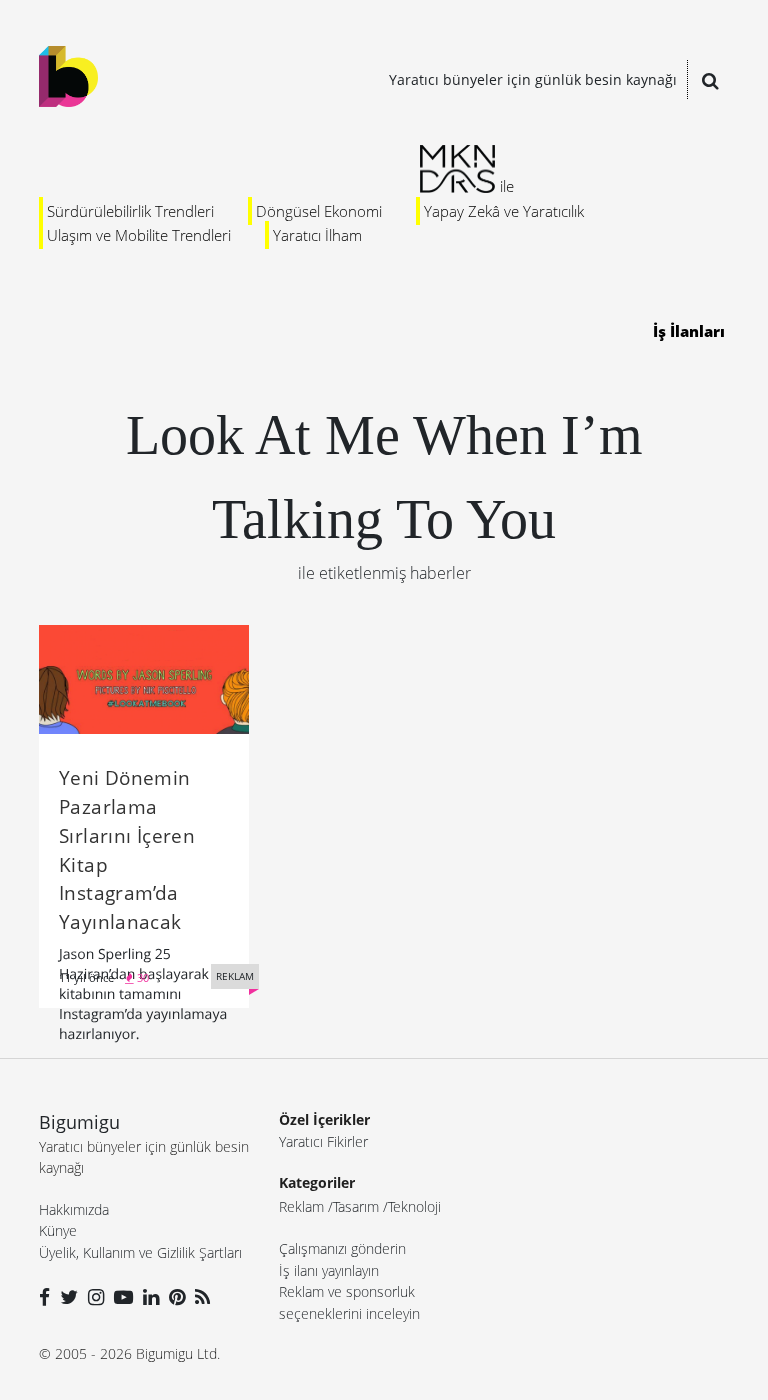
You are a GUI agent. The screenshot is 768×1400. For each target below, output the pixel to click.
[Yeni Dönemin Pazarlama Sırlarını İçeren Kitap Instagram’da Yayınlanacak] (144, 678)
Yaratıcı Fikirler (323, 1141)
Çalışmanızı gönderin (342, 1248)
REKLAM (235, 976)
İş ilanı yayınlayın (329, 1270)
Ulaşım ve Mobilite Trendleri (139, 235)
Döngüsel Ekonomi (319, 211)
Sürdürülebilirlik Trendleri (130, 211)
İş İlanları (689, 331)
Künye (58, 1230)
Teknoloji (414, 1206)
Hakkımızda (74, 1209)
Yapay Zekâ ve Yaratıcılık (504, 211)
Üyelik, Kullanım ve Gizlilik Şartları (140, 1252)
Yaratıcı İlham (317, 235)
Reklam (301, 1206)
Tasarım (356, 1206)
